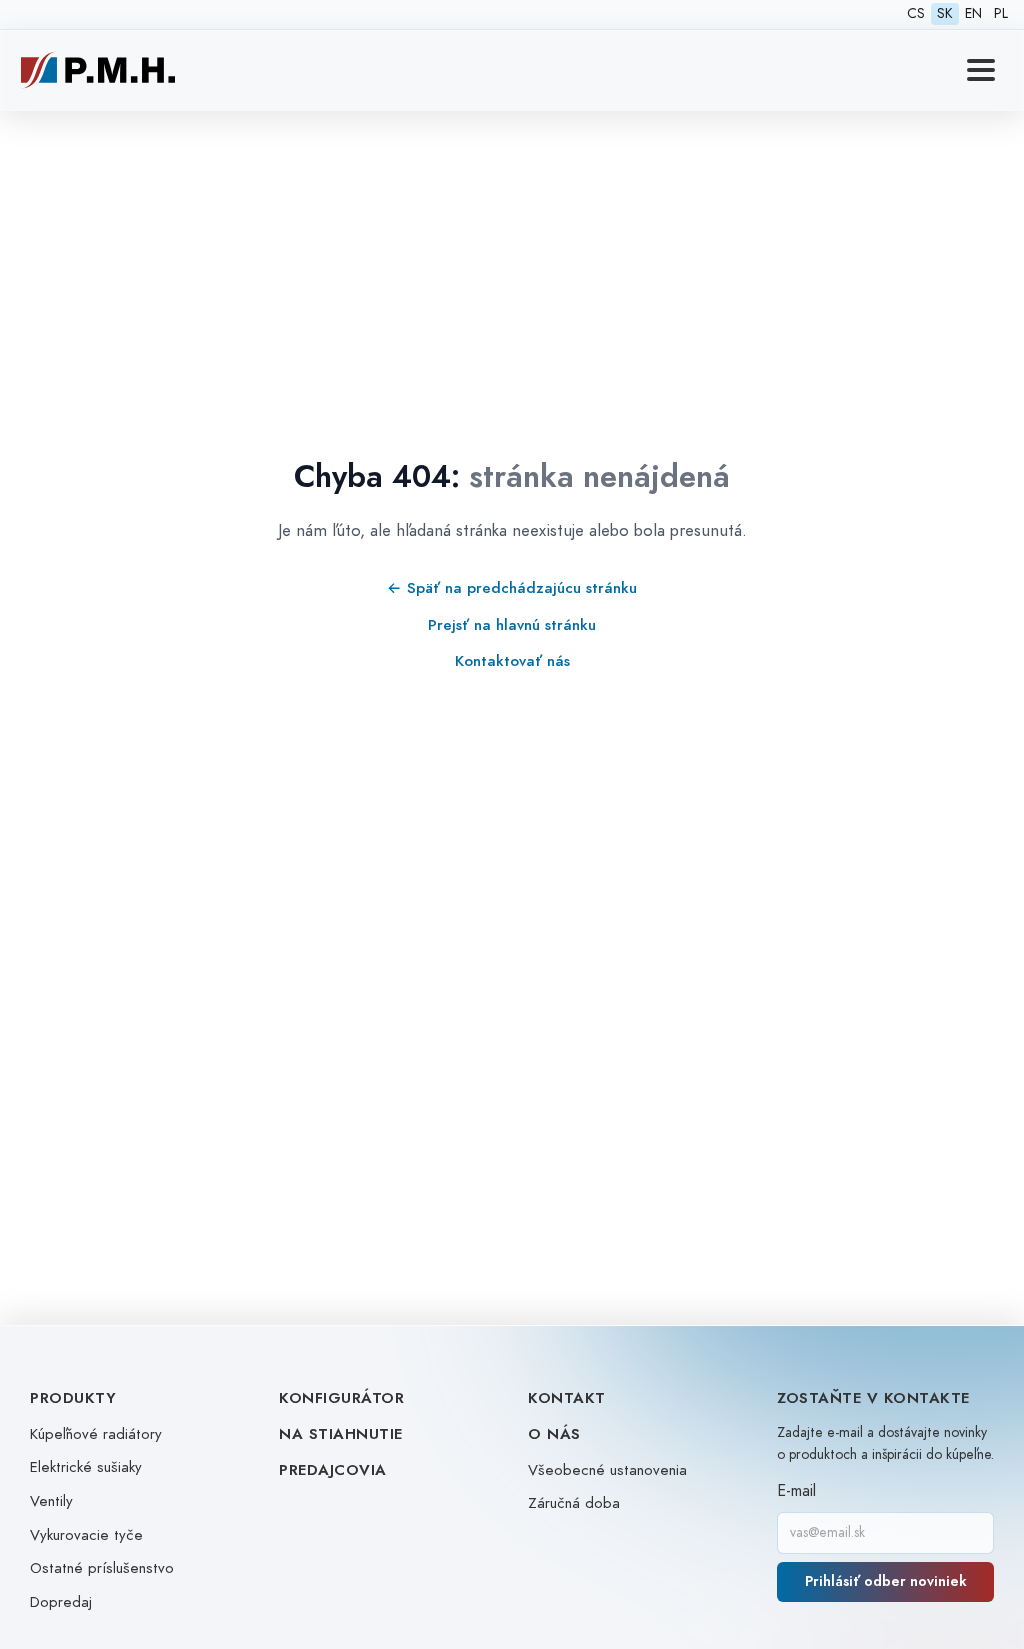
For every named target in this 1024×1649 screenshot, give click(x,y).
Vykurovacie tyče (86, 1535)
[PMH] (98, 70)
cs (916, 13)
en (973, 13)
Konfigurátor (341, 1398)
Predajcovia (333, 1470)
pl (1001, 13)
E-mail (796, 1491)
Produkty (73, 1398)
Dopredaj (61, 1602)
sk (945, 13)
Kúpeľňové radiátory (96, 1434)
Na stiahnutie (341, 1434)
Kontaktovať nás (512, 660)
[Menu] (981, 70)
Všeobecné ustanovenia (607, 1470)
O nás (554, 1434)
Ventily (51, 1501)
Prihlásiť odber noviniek (886, 1581)
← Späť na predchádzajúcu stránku (512, 587)
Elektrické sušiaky (86, 1467)
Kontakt (567, 1398)
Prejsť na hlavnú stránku (512, 624)
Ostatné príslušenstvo (102, 1568)
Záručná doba (574, 1503)
